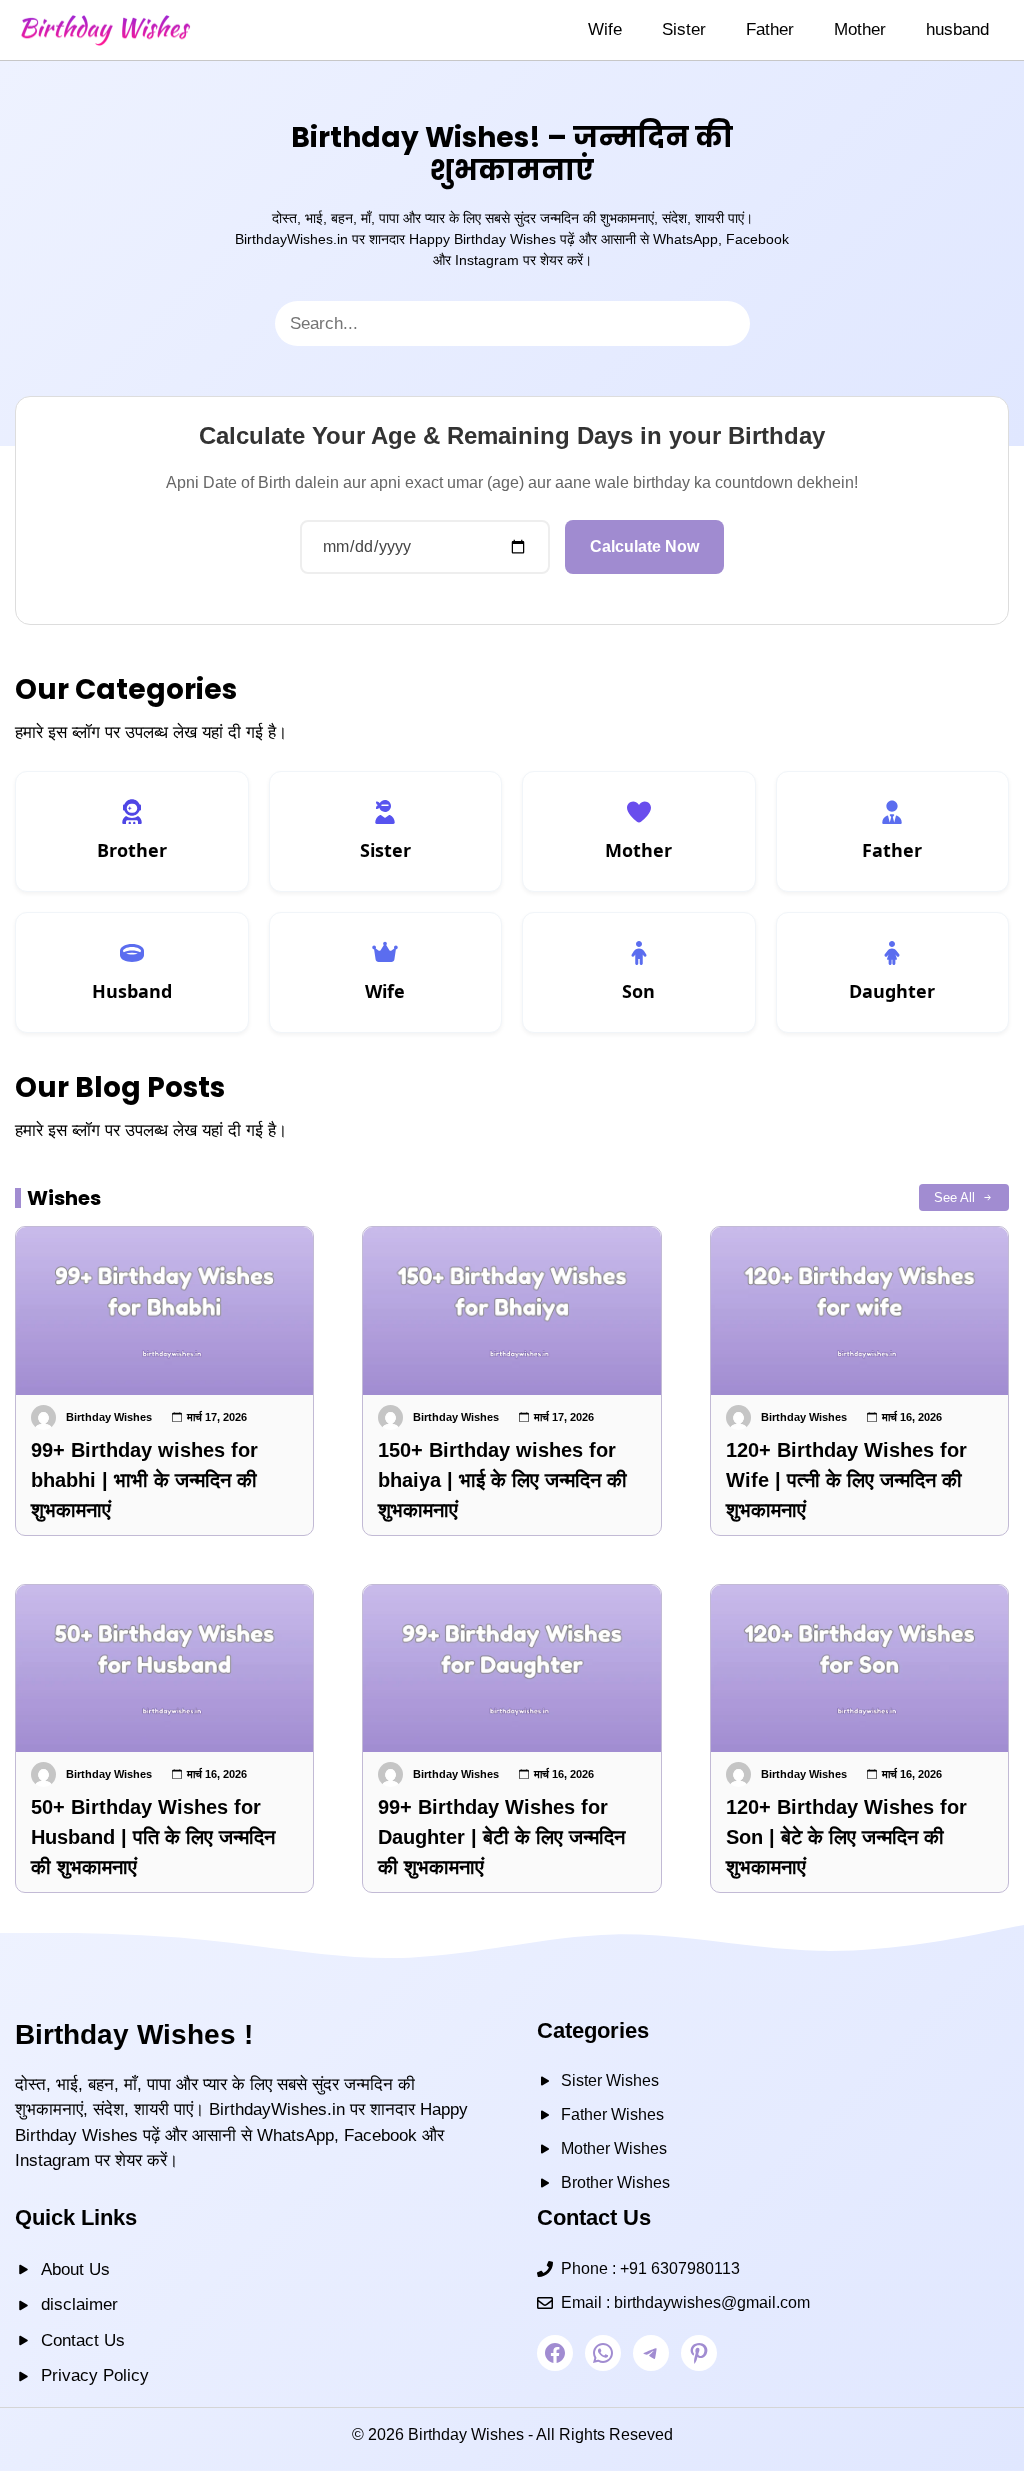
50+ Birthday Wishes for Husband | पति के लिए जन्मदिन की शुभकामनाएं (153, 1837)
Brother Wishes (615, 2182)
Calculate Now (644, 546)
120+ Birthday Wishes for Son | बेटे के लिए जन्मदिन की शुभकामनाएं (846, 1837)
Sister (684, 29)
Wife (605, 29)
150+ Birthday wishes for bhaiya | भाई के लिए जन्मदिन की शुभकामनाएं (502, 1480)
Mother (860, 29)
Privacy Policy (95, 2375)
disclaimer (79, 2304)
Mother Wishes (614, 2148)
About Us (75, 2269)
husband (957, 29)
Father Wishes (612, 2114)
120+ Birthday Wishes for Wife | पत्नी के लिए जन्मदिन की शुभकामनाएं (846, 1480)
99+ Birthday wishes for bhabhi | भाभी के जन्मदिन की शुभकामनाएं (144, 1480)
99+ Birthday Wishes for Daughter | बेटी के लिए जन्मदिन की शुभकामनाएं (501, 1837)
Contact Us (83, 2340)
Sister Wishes (610, 2080)
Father (770, 29)
